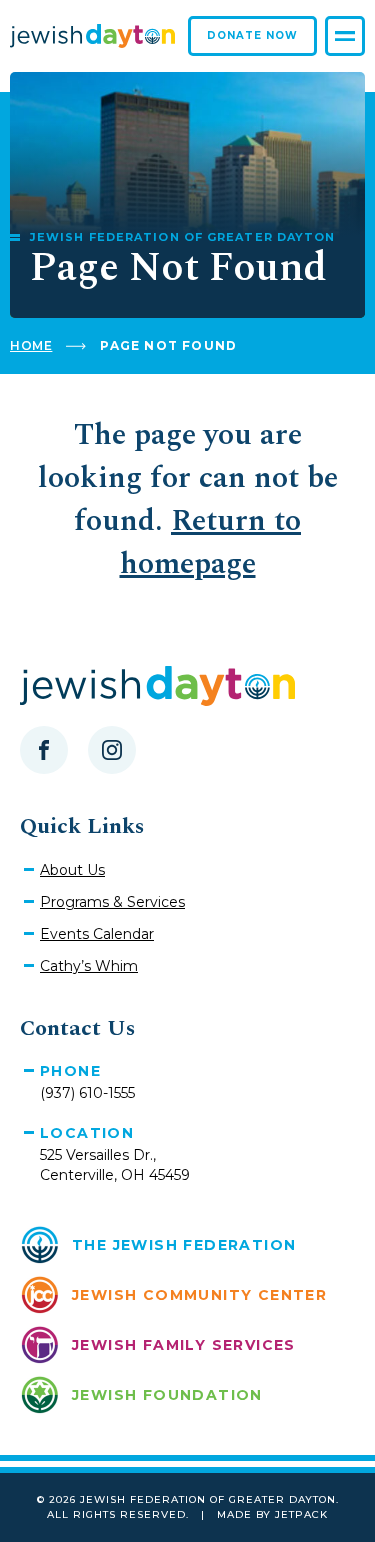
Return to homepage (211, 542)
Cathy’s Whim (89, 966)
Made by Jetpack (272, 1514)
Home (31, 345)
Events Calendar (97, 934)
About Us (72, 870)
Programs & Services (112, 902)
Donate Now (252, 35)
